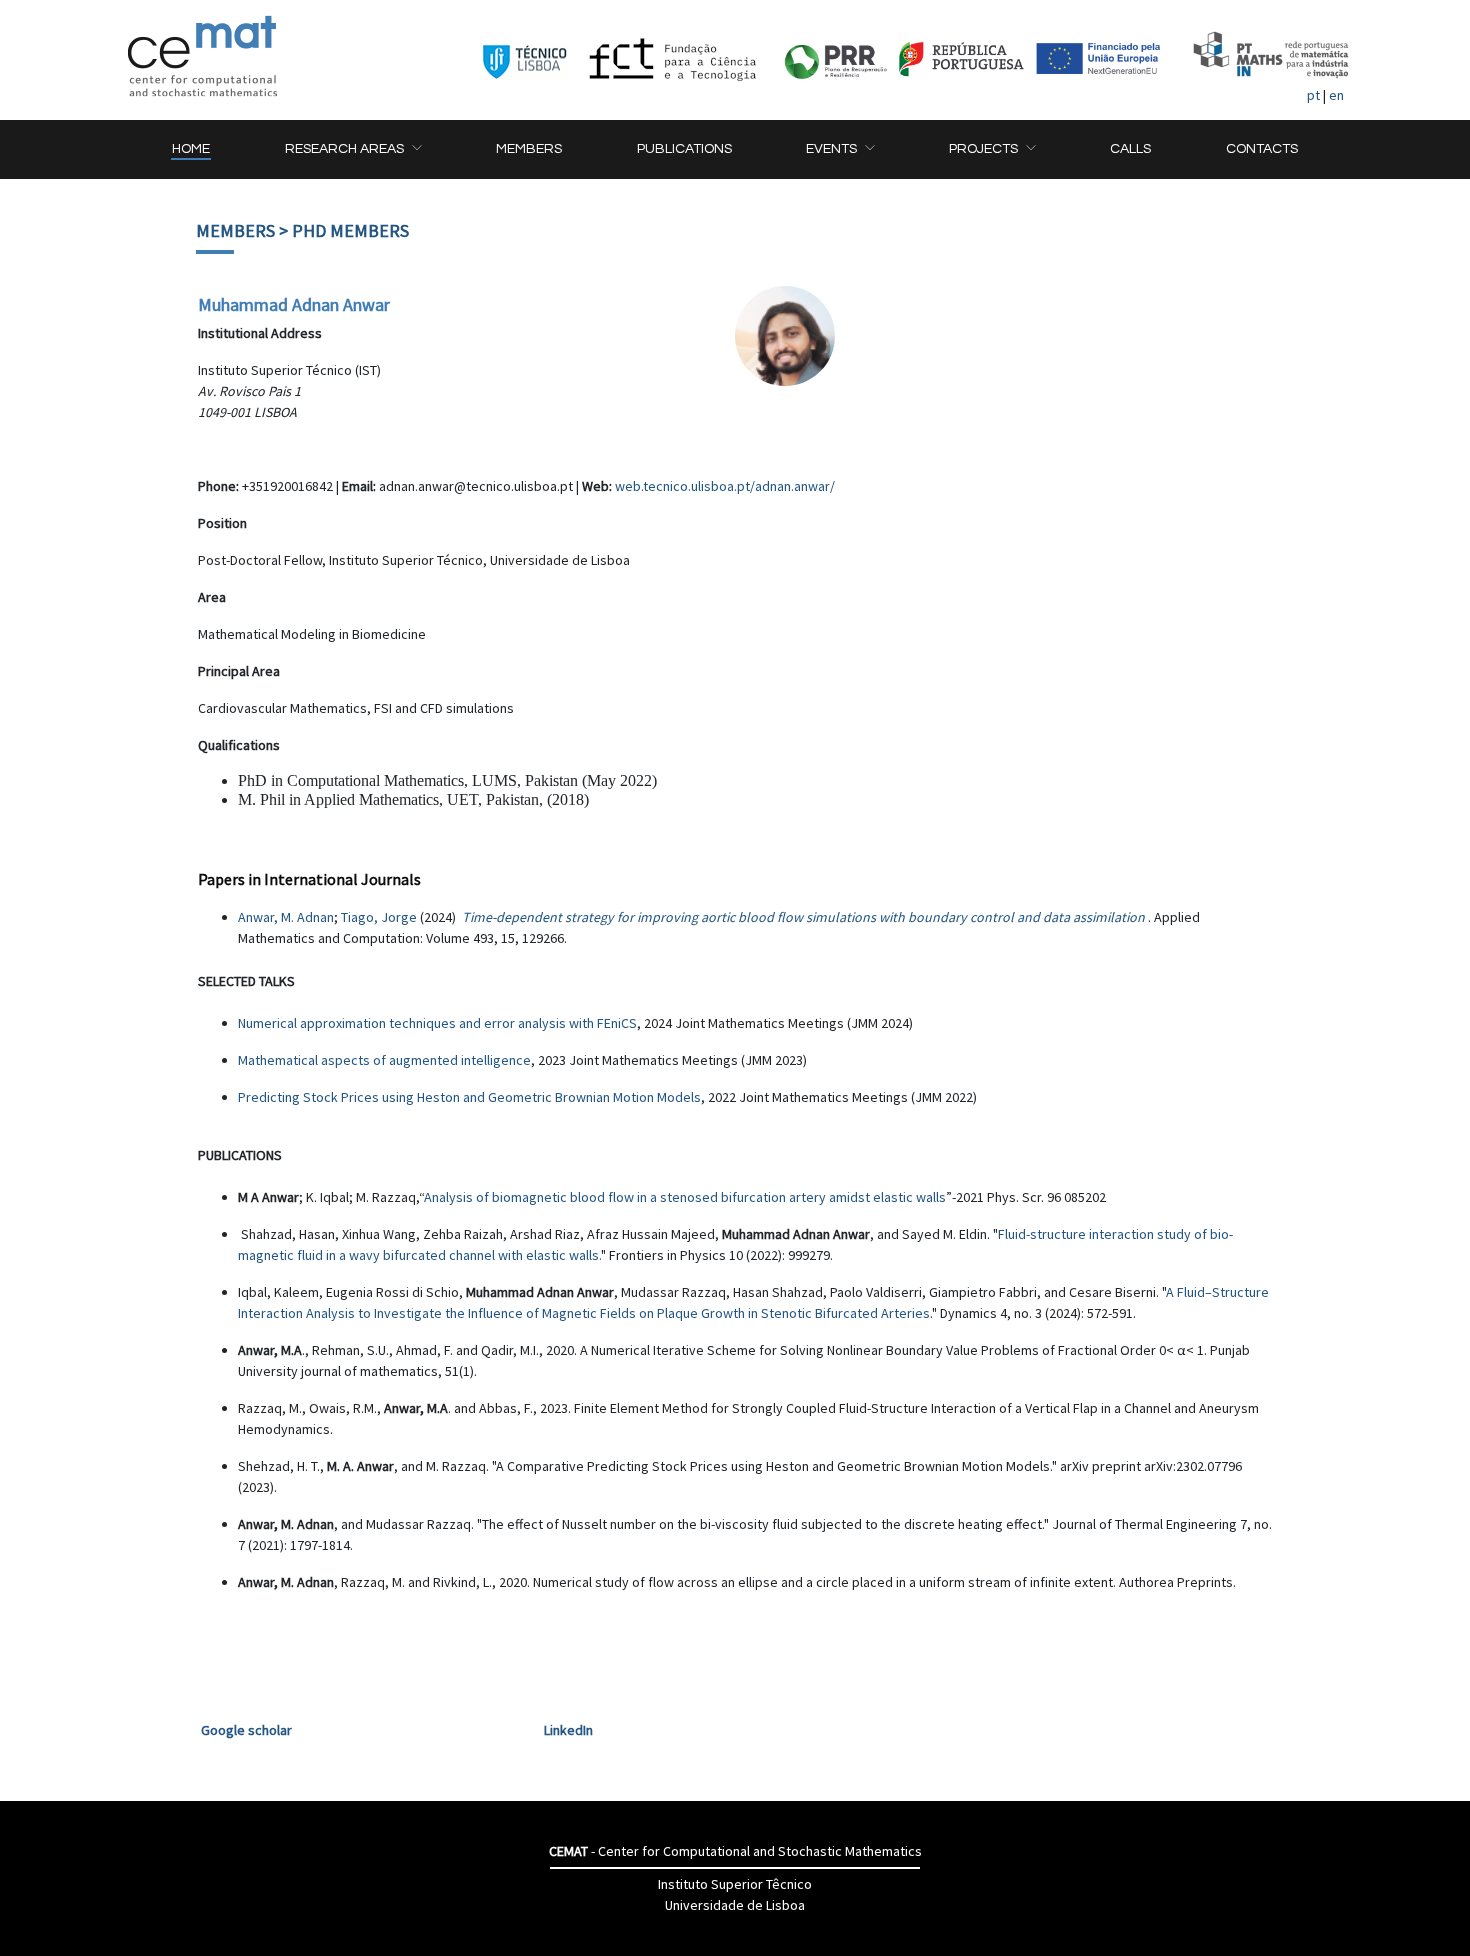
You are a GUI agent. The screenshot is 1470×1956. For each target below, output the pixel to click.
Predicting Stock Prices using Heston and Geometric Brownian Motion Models (469, 1097)
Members (235, 230)
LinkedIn (568, 1730)
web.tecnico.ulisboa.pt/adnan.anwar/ (725, 486)
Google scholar (246, 1730)
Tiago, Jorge (379, 917)
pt (1313, 95)
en (1336, 95)
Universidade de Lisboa (735, 1905)
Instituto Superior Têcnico (735, 1884)
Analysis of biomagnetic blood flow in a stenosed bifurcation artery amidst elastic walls (685, 1197)
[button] (353, 149)
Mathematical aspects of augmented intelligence (384, 1060)
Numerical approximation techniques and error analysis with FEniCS (437, 1023)
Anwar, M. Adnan (286, 917)
